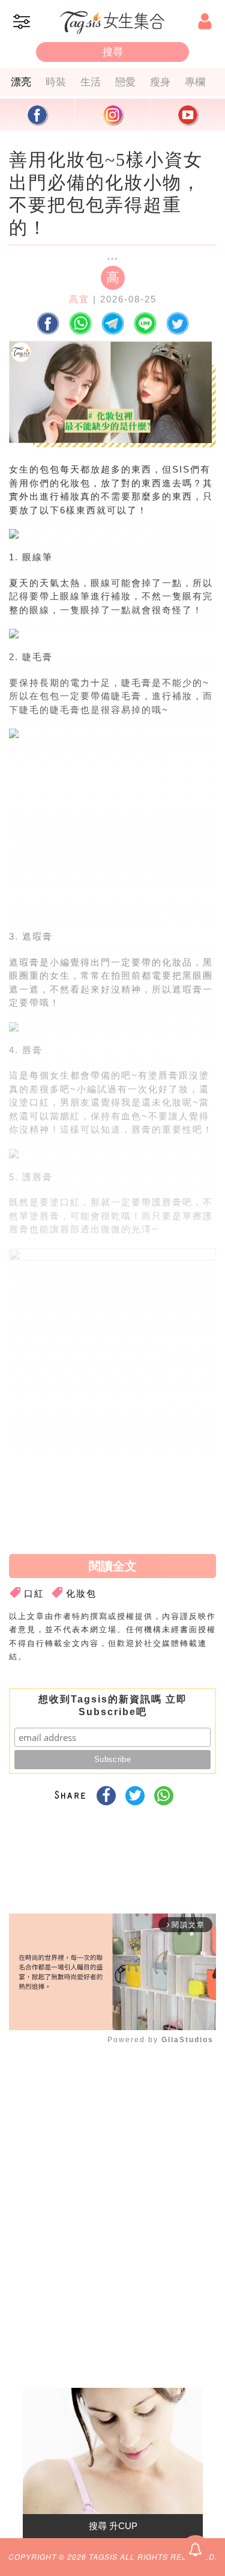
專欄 (195, 82)
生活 (91, 82)
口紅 (34, 1593)
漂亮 (21, 82)
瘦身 (160, 82)
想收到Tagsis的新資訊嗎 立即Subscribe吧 (113, 1706)
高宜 (79, 299)
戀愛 (125, 82)
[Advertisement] (110, 839)
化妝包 (81, 1593)
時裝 (56, 82)
